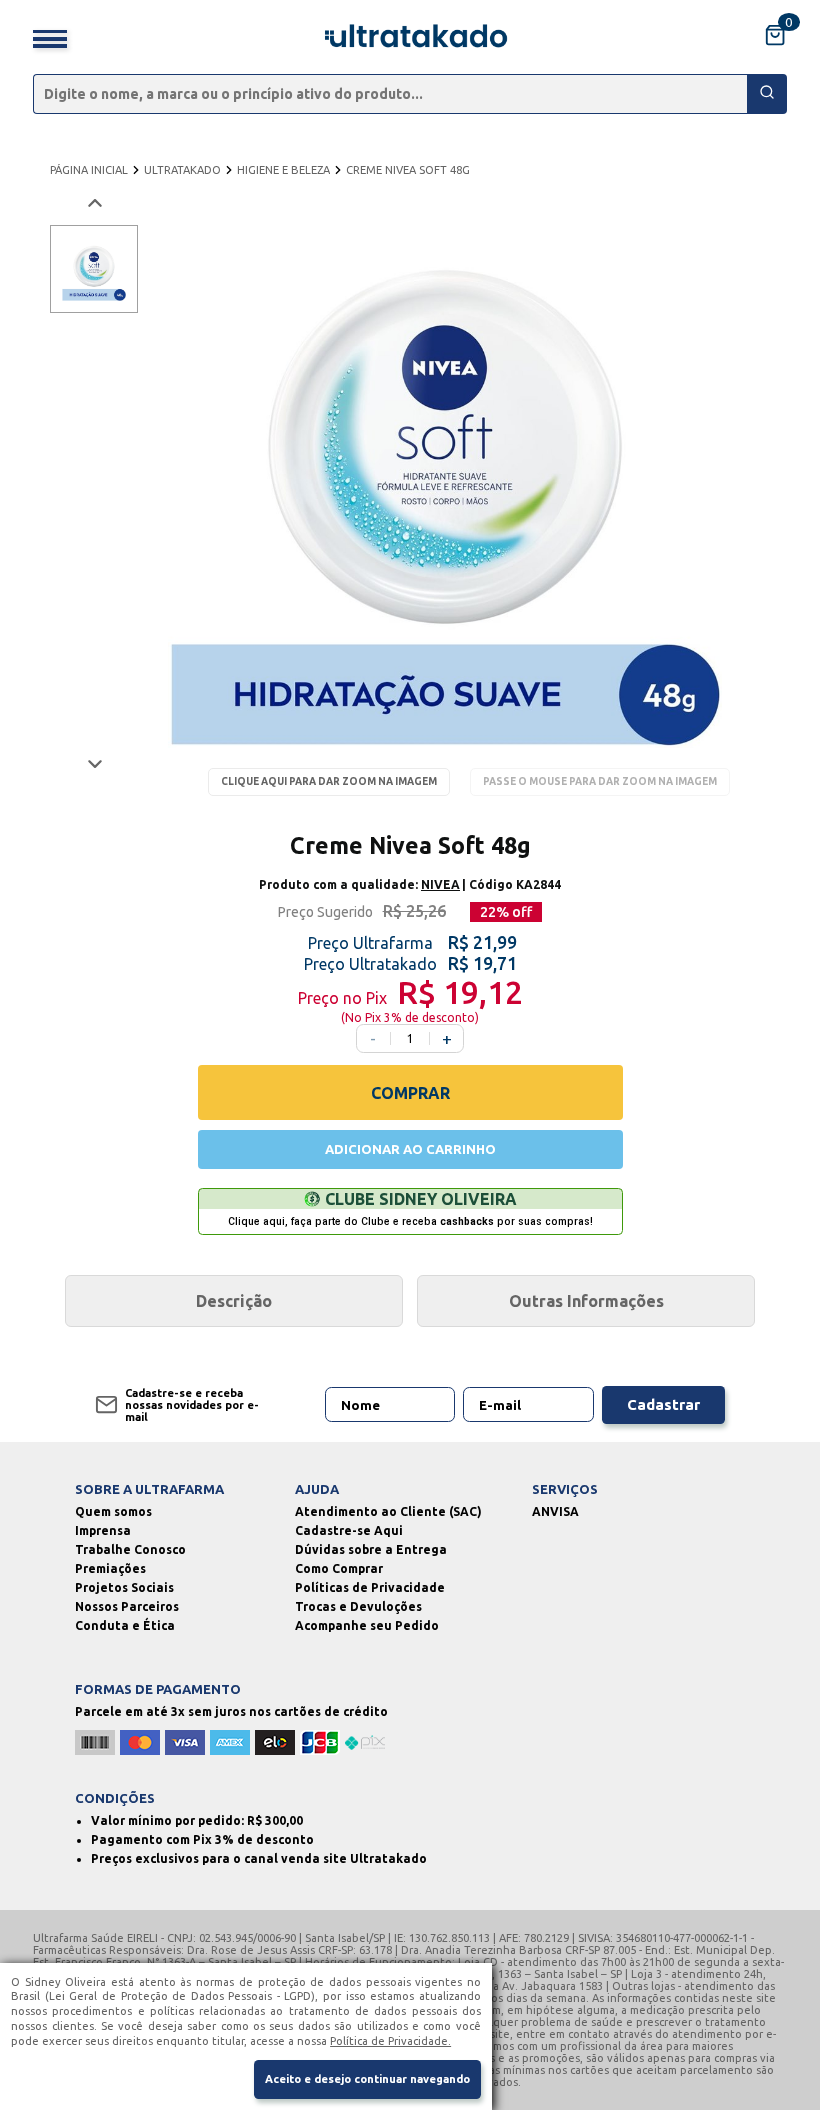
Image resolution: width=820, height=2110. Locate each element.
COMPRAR (410, 1093)
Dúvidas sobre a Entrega (371, 1549)
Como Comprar (339, 1568)
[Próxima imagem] (93, 763)
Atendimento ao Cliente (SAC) (388, 1511)
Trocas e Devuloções (358, 1606)
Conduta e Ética (125, 1625)
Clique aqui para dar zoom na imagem (329, 781)
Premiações (110, 1568)
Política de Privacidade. (390, 2041)
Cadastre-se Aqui (349, 1530)
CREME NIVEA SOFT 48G (408, 170)
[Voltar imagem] (93, 203)
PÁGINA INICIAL (89, 170)
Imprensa (103, 1530)
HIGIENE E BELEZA (283, 170)
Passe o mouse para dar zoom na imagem (600, 781)
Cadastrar (663, 1404)
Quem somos (113, 1511)
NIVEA (440, 884)
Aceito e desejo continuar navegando (367, 2079)
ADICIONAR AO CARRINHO (410, 1149)
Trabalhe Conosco (130, 1549)
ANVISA (555, 1511)
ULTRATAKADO (182, 170)
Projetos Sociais (124, 1587)
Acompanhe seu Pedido (367, 1625)
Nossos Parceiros (127, 1606)
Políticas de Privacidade (370, 1587)
